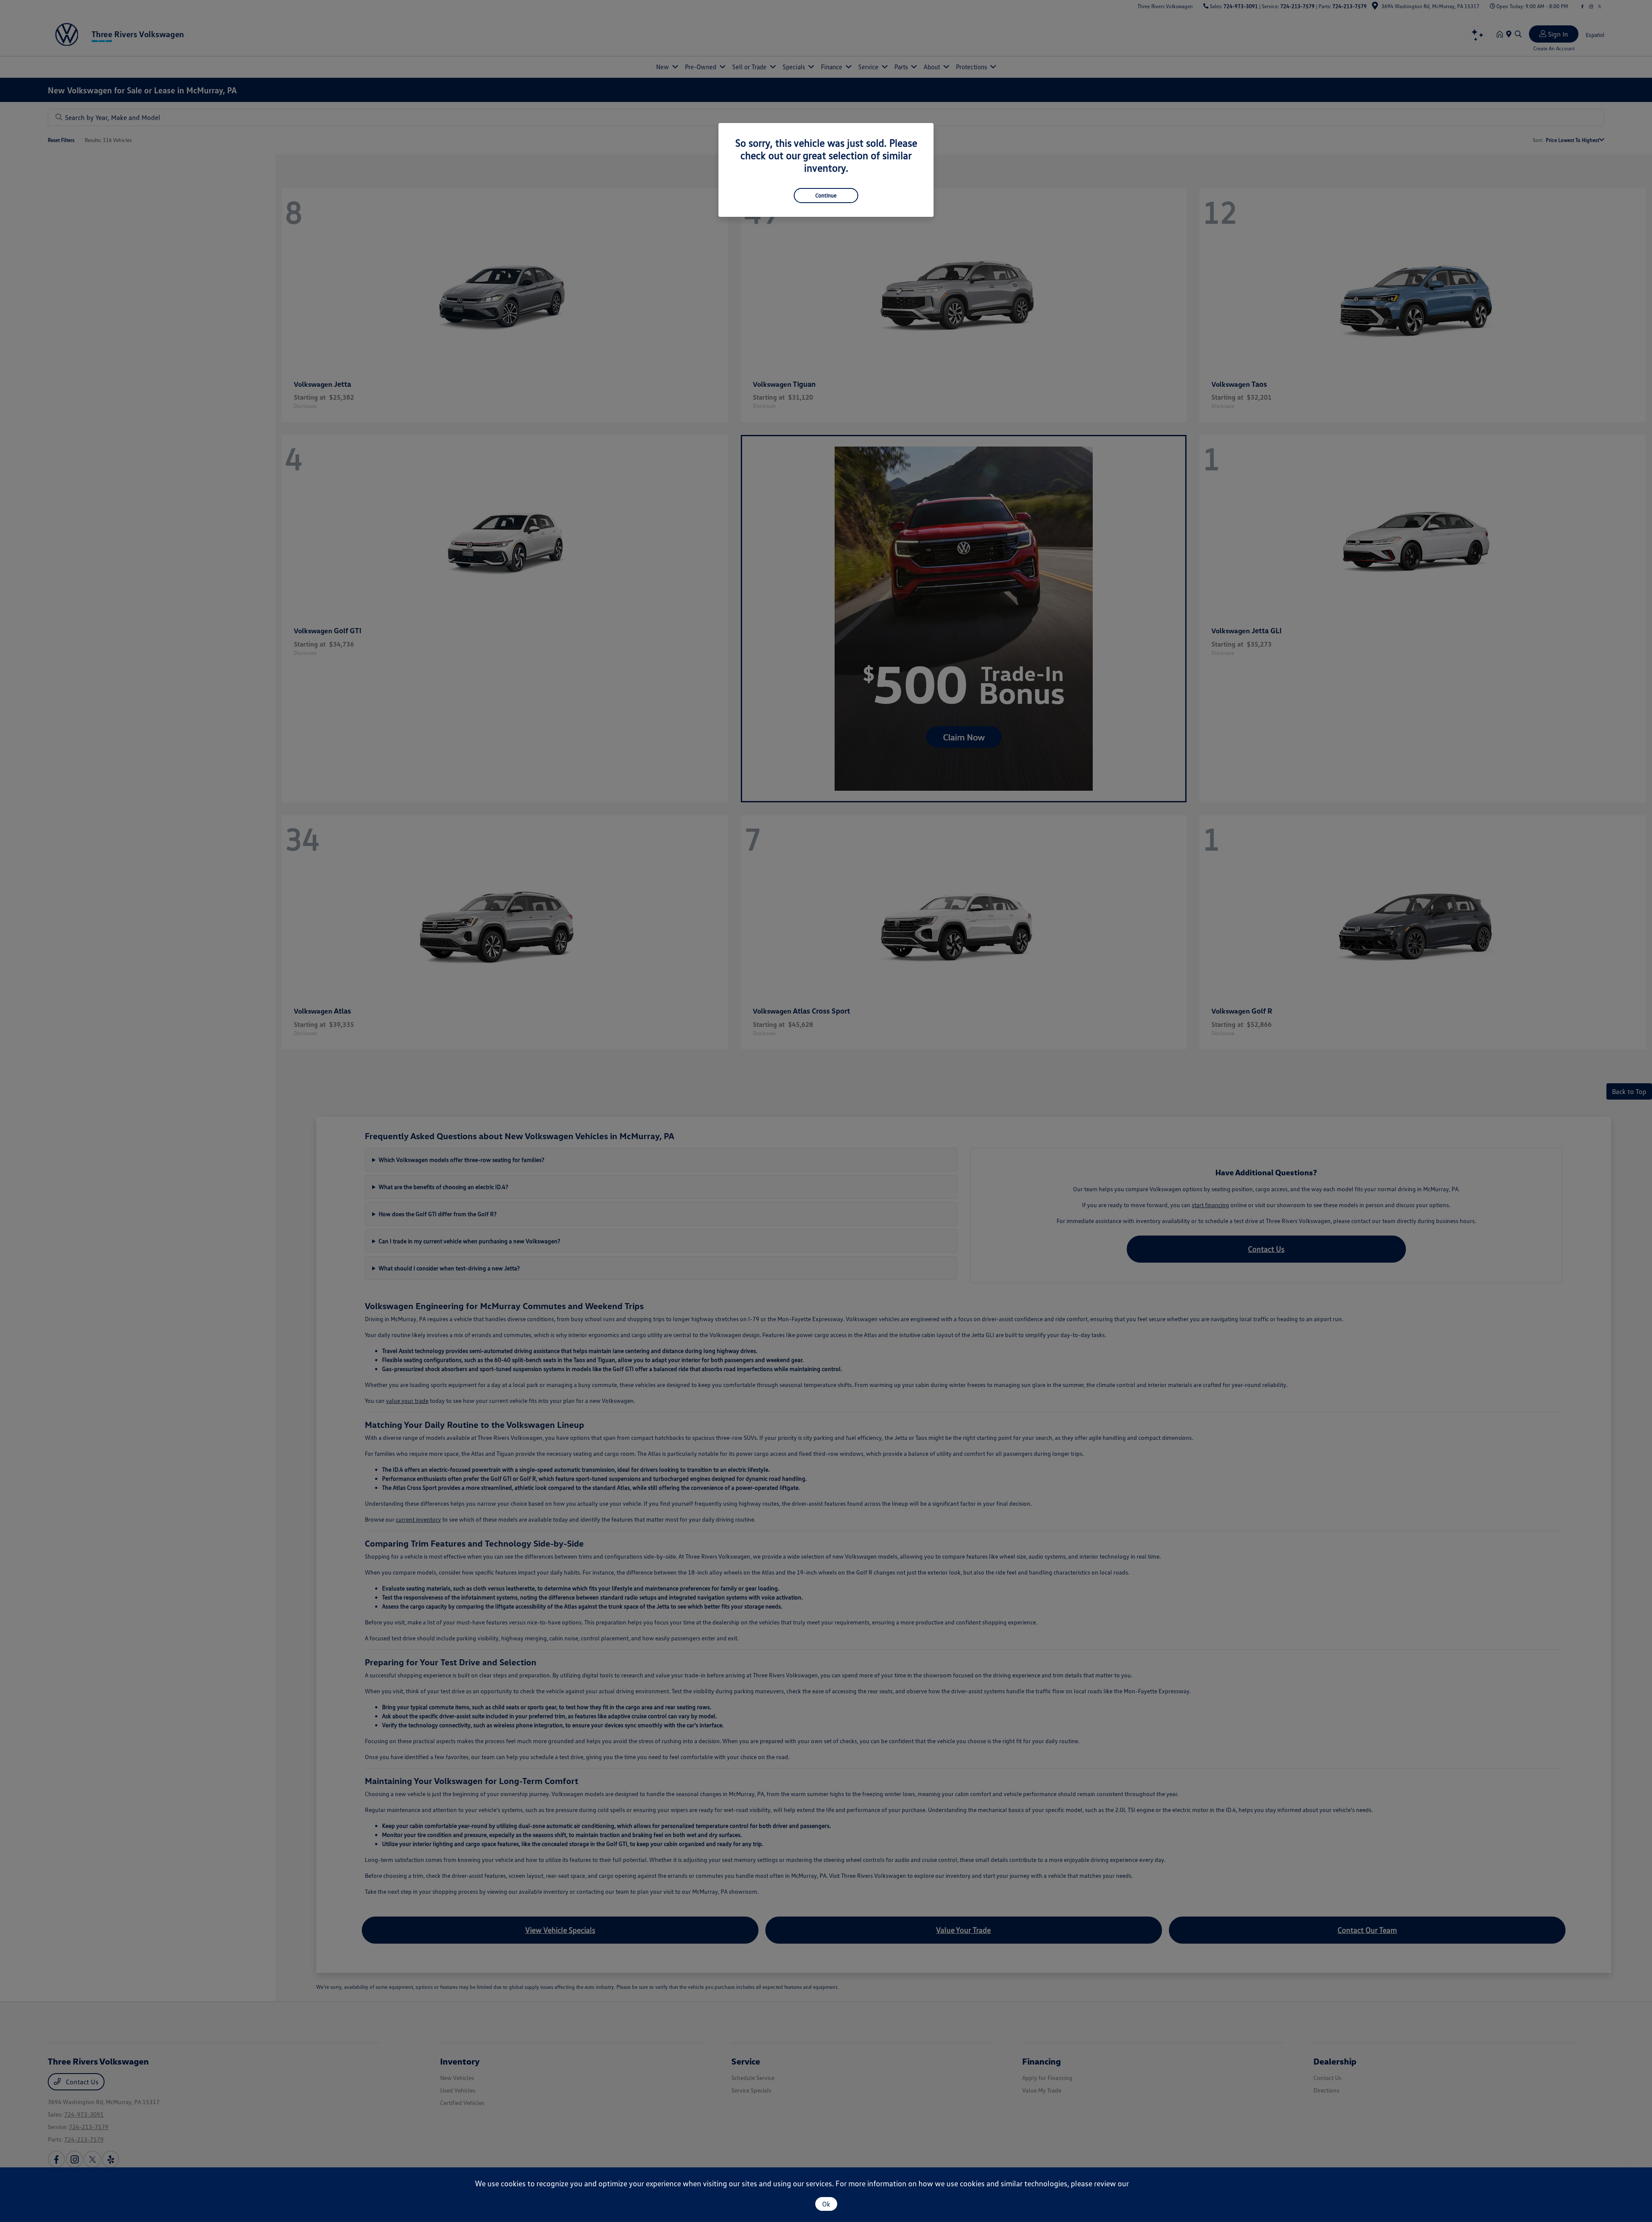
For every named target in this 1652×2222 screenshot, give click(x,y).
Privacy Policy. (1154, 2183)
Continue (826, 195)
